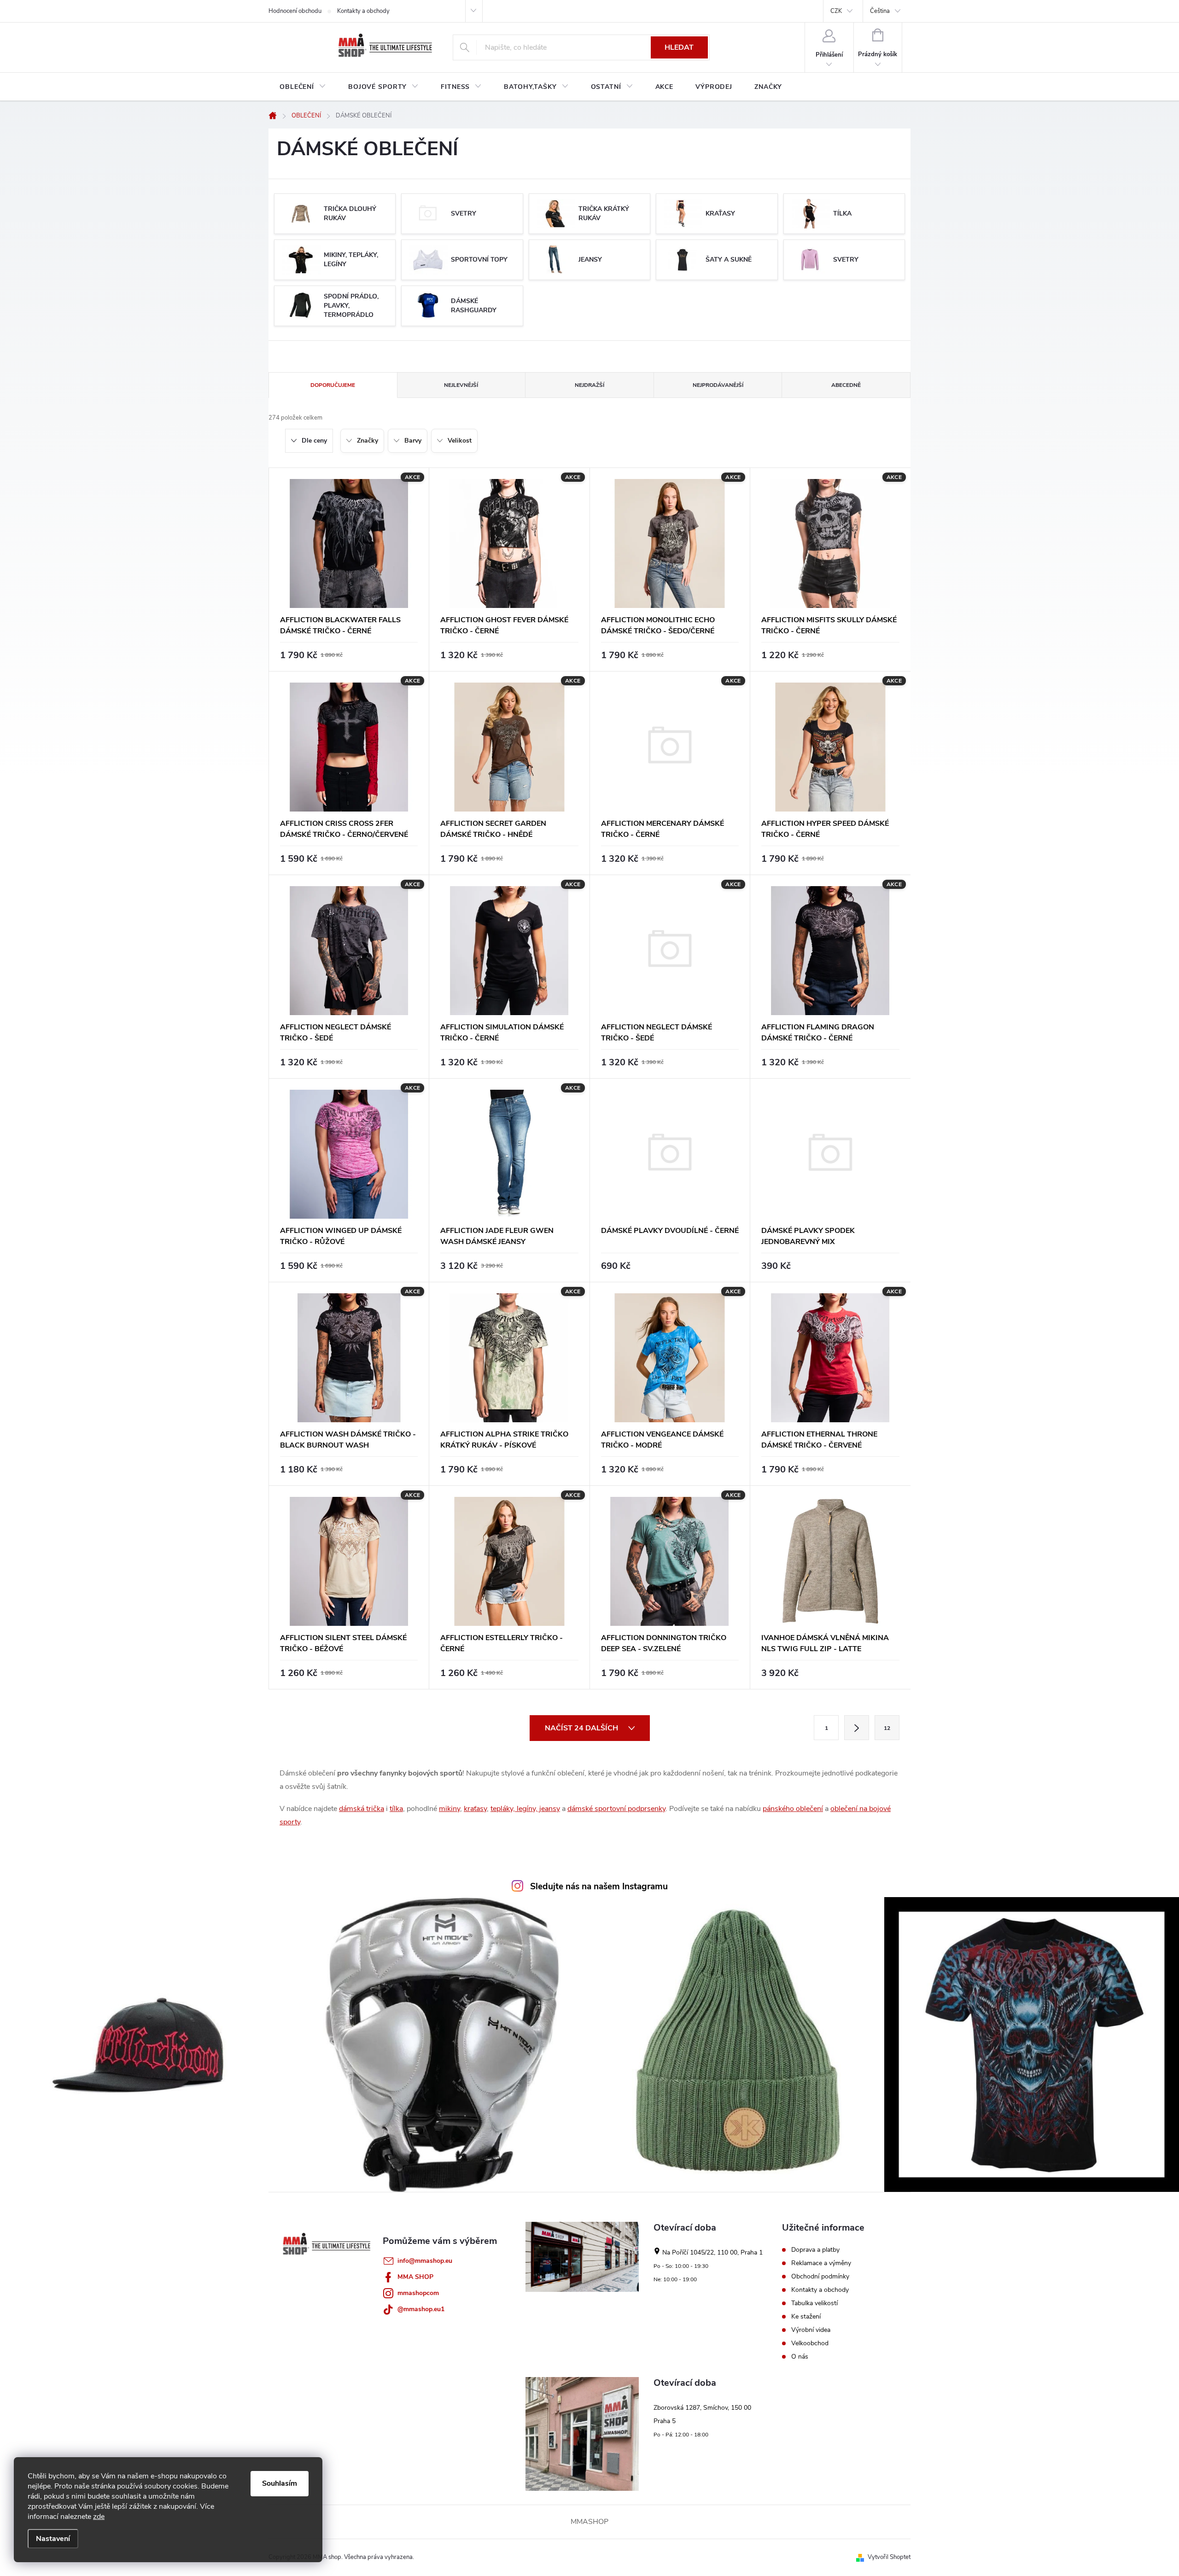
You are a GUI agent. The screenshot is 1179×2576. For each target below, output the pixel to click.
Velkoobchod (810, 2343)
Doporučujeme (333, 385)
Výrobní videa (811, 2330)
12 (887, 1728)
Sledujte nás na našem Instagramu (599, 1887)
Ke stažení (806, 2317)
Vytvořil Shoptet (889, 2557)
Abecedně (846, 385)
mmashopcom (418, 2293)
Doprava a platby (815, 2250)
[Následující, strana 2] (857, 1728)
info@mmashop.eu (425, 2261)
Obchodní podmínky (820, 2277)
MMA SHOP (415, 2277)
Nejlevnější (461, 385)
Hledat (679, 47)
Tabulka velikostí (814, 2303)
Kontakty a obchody (363, 11)
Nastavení (53, 2539)
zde (99, 2517)
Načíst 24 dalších (582, 1728)
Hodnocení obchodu (295, 11)
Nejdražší (589, 385)
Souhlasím (280, 2483)
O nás (800, 2357)
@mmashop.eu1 (421, 2309)
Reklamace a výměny (821, 2263)
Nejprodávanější (718, 385)
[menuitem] (303, 87)
